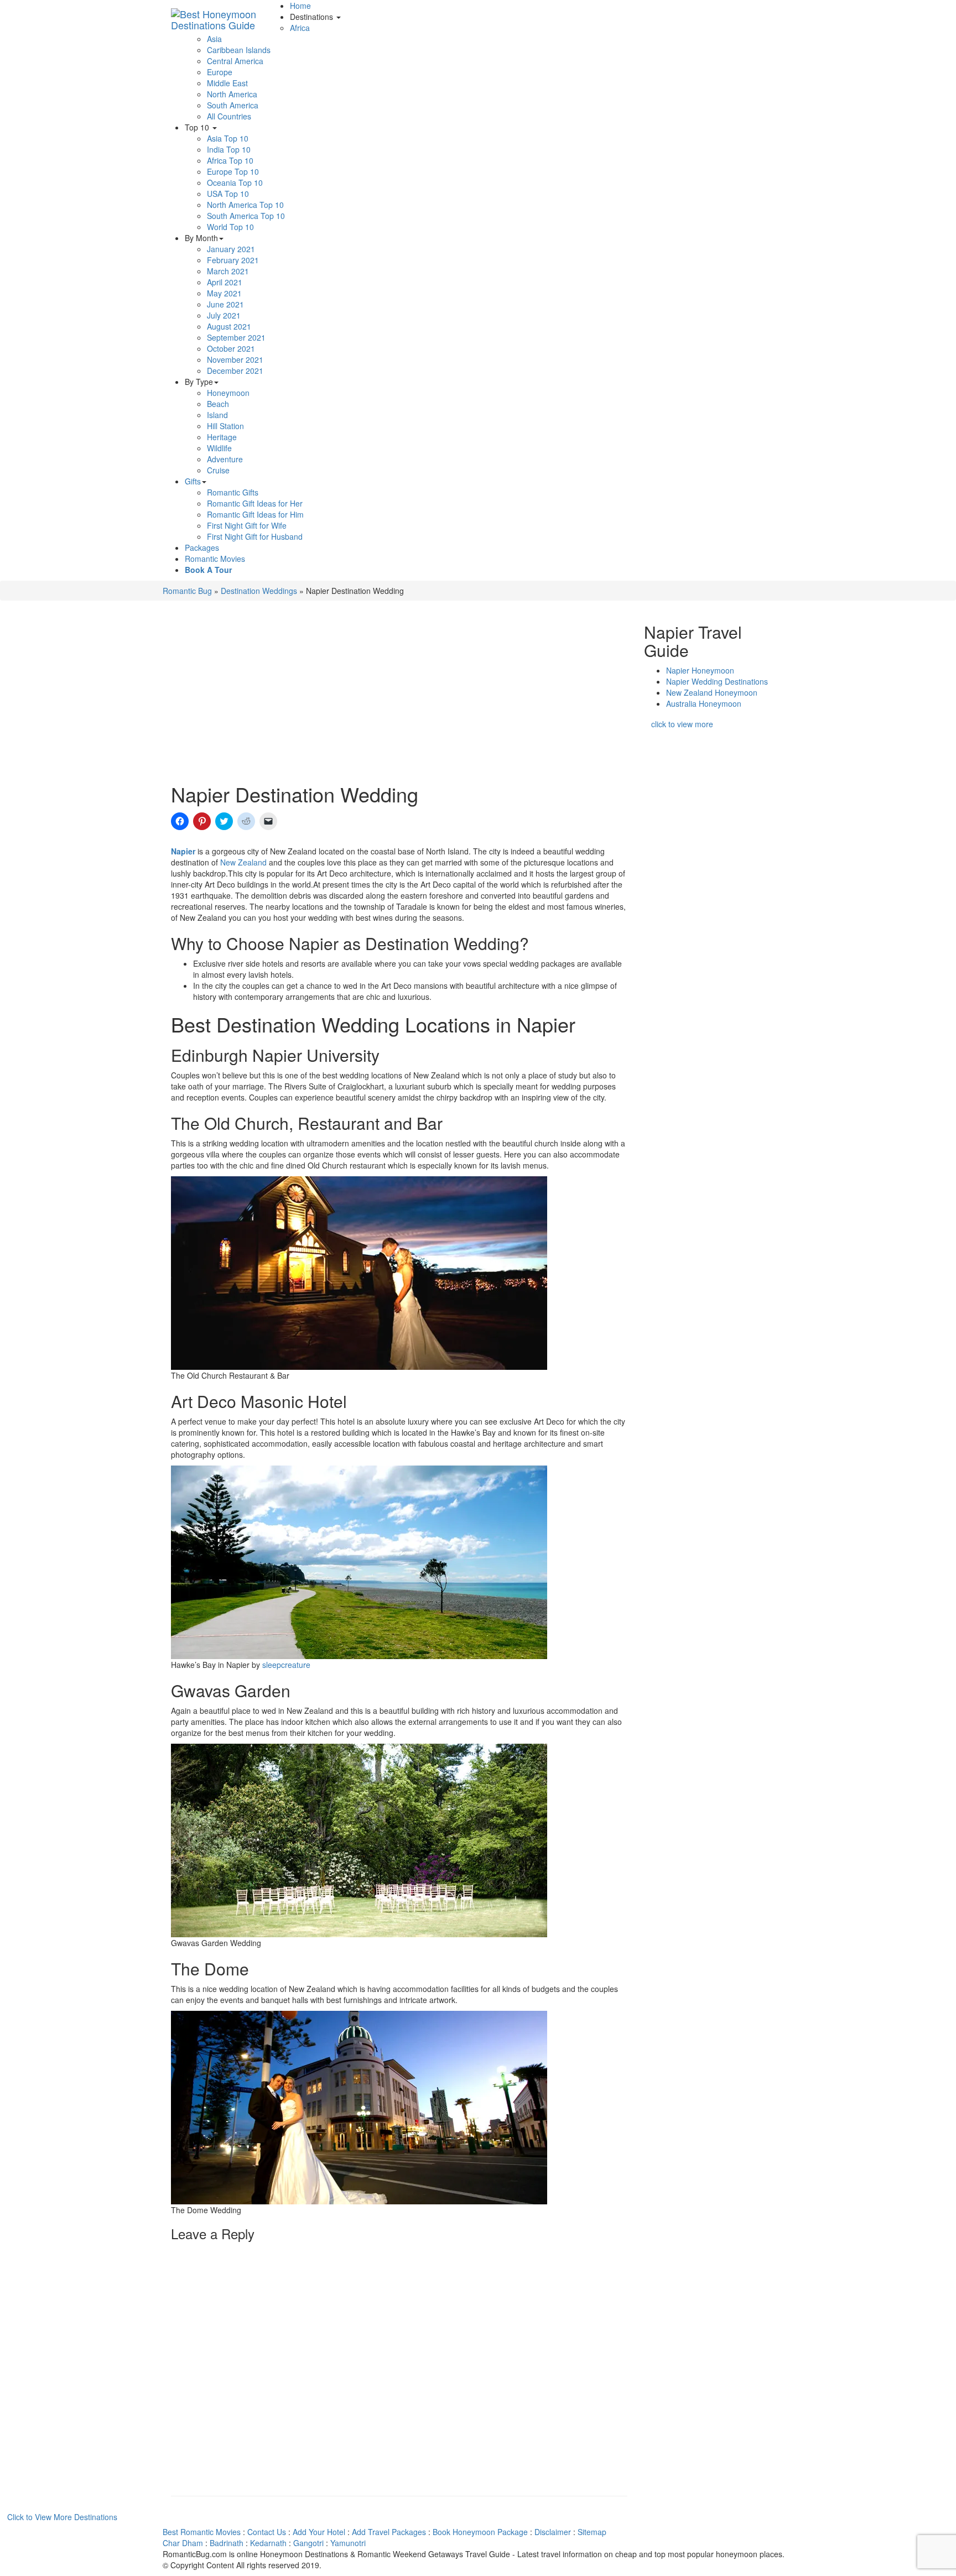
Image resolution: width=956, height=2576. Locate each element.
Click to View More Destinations (62, 2517)
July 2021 (224, 315)
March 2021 (228, 271)
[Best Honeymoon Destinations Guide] (226, 14)
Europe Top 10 (233, 171)
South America (233, 105)
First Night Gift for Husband (255, 536)
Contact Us (267, 2532)
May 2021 (224, 293)
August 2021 (229, 326)
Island (217, 415)
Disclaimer (553, 2532)
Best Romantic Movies (202, 2532)
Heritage (222, 437)
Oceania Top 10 (235, 182)
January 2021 (231, 249)
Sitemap (592, 2532)
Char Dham (183, 2543)
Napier (183, 851)
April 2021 (225, 282)
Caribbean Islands (239, 50)
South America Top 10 (246, 216)
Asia (214, 39)
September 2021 (236, 337)
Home (300, 6)
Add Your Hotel (319, 2532)
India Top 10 (229, 149)
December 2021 (235, 371)
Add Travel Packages (389, 2532)
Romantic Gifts (233, 492)
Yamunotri (348, 2543)
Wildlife (219, 448)
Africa (300, 28)
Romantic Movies (215, 559)
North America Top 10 (245, 205)
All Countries (229, 116)
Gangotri (308, 2543)
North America (232, 94)
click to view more (682, 724)
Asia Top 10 (228, 138)
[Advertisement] (399, 695)
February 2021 (233, 260)
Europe (220, 72)
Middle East (227, 83)
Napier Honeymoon (700, 670)
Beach (218, 404)
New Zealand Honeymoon (712, 692)
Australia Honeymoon (704, 703)
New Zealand (243, 862)
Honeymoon (228, 393)
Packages (202, 547)
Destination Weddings (259, 591)
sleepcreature (286, 1665)
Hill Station (225, 426)
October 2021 (231, 348)
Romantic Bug (187, 591)
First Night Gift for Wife (247, 525)
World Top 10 (230, 227)
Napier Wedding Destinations (717, 681)
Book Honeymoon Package (480, 2532)
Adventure (225, 459)
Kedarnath (268, 2543)
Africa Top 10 (230, 160)
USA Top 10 (228, 194)
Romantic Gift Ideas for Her (255, 503)
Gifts (193, 481)
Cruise (218, 470)
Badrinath (227, 2543)
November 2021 (235, 359)
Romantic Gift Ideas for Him (255, 514)
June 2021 (225, 304)
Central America (235, 61)
